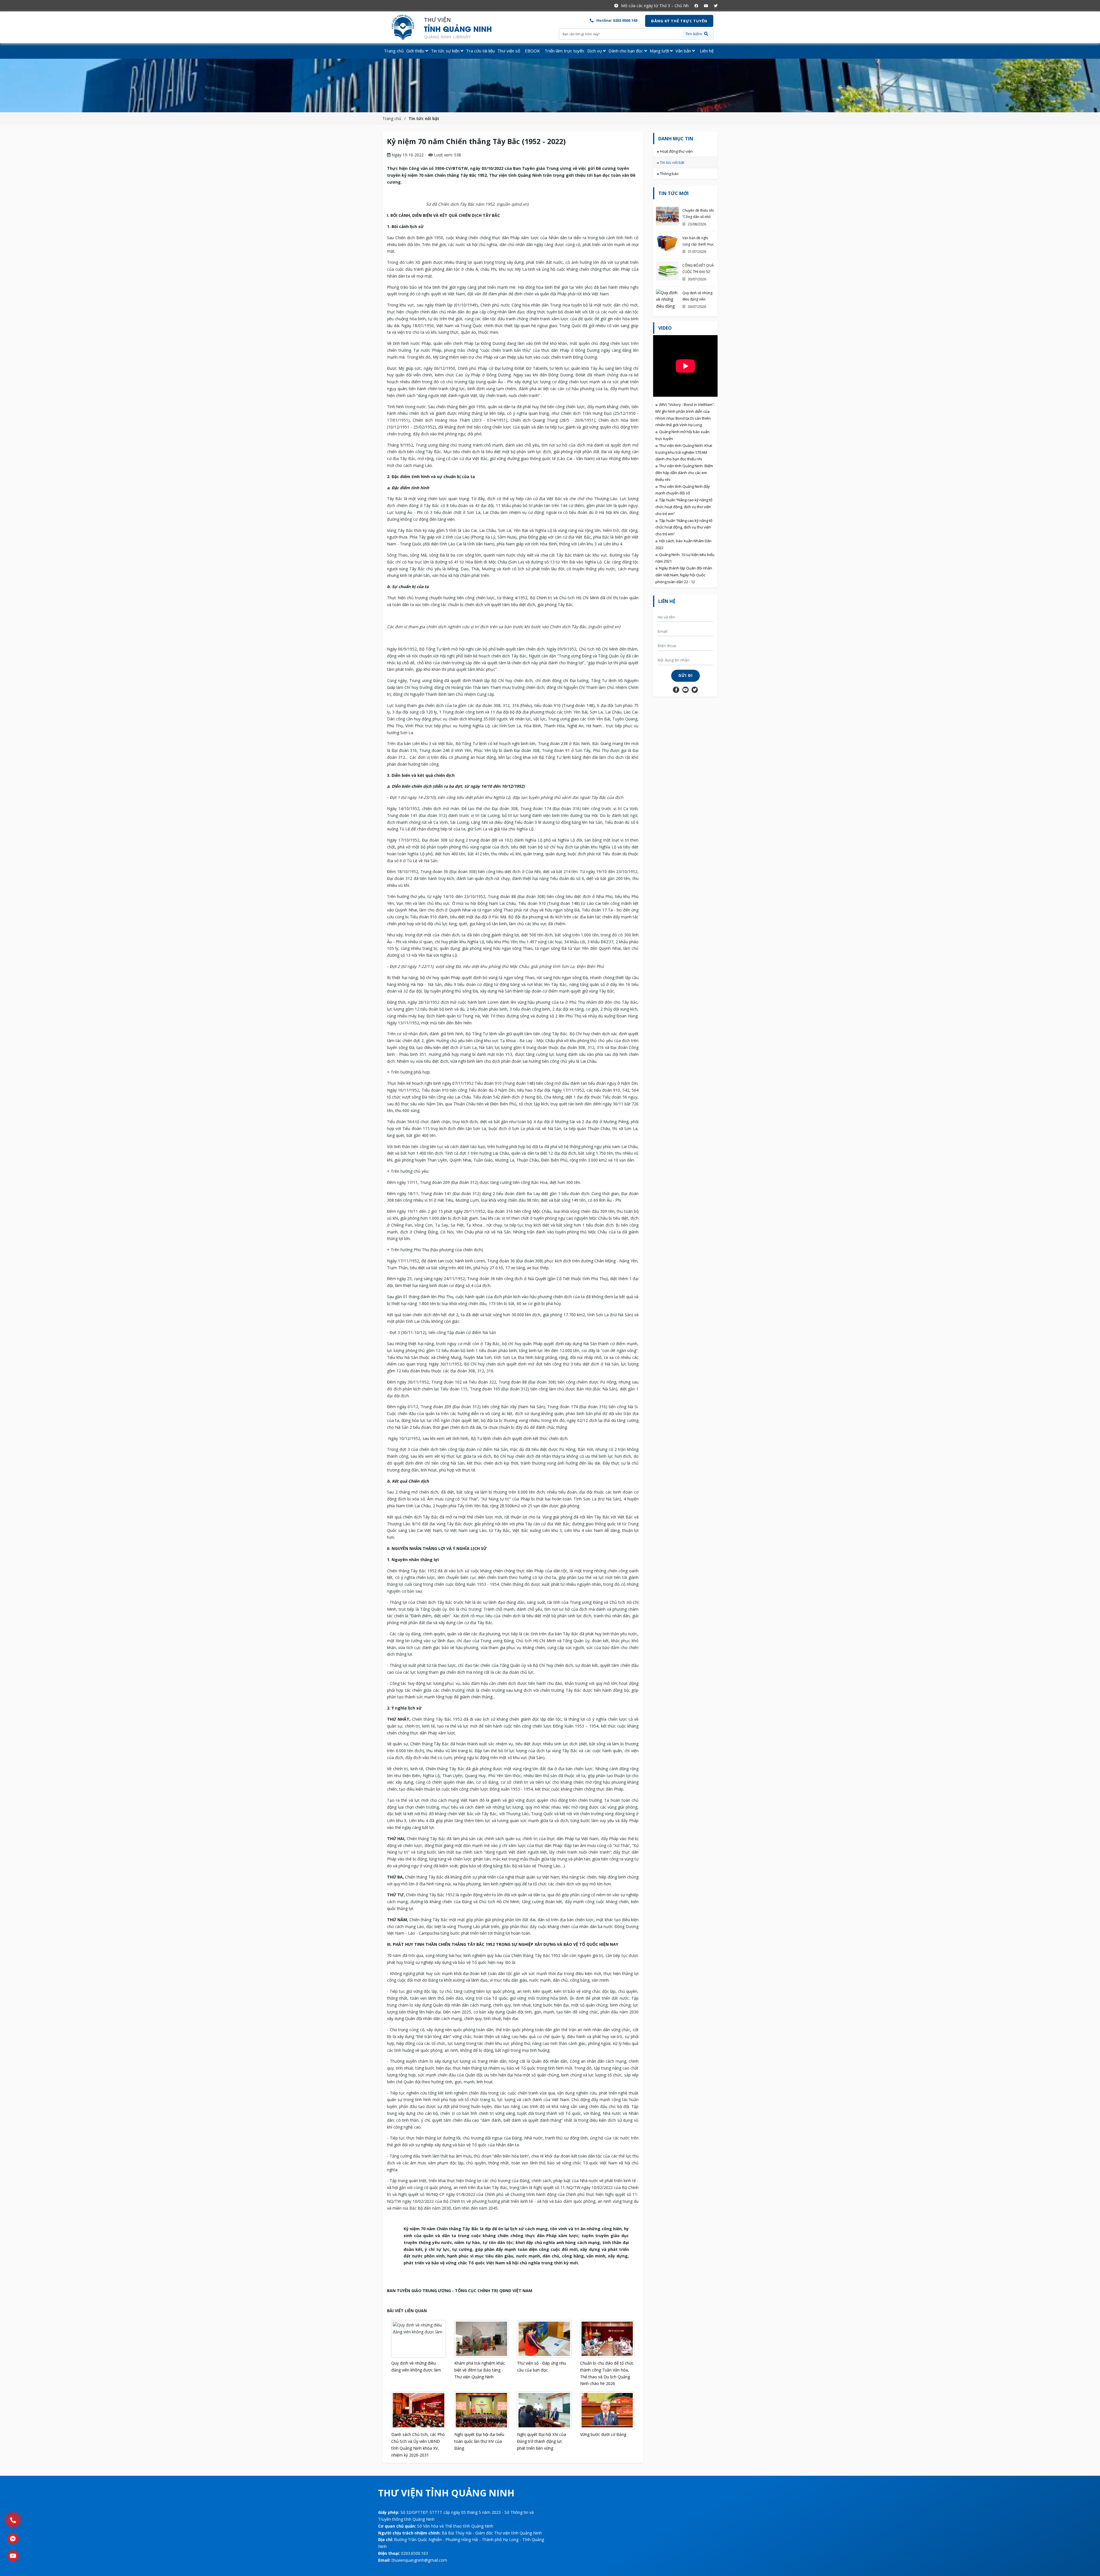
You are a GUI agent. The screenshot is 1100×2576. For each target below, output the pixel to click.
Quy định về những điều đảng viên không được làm (416, 2366)
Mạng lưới (660, 51)
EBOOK (532, 51)
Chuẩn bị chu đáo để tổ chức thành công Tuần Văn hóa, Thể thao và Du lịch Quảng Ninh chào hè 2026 (607, 2373)
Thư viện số (509, 51)
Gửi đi (685, 675)
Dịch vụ (595, 51)
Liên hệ (707, 51)
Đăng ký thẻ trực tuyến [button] (679, 21)
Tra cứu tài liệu (480, 51)
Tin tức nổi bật (424, 118)
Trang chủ (394, 51)
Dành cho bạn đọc (626, 51)
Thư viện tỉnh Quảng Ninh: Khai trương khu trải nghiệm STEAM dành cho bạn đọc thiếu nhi (684, 452)
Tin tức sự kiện (446, 51)
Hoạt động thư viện (676, 151)
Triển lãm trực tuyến (564, 51)
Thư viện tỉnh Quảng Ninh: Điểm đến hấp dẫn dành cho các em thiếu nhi (684, 473)
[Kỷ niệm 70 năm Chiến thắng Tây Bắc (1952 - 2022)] (446, 27)
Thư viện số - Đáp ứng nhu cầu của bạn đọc (542, 2366)
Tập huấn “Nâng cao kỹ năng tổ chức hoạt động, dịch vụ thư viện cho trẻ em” (684, 507)
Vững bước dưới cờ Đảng (603, 2434)
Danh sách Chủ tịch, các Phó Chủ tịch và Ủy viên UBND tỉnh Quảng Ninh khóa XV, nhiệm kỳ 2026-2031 (418, 2445)
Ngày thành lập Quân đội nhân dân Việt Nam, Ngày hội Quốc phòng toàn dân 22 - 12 (684, 575)
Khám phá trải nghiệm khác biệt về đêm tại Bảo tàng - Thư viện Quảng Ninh (480, 2370)
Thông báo (669, 174)
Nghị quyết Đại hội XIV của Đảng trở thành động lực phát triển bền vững (542, 2441)
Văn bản (684, 51)
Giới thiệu (416, 51)
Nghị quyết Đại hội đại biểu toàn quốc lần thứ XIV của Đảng (479, 2441)
